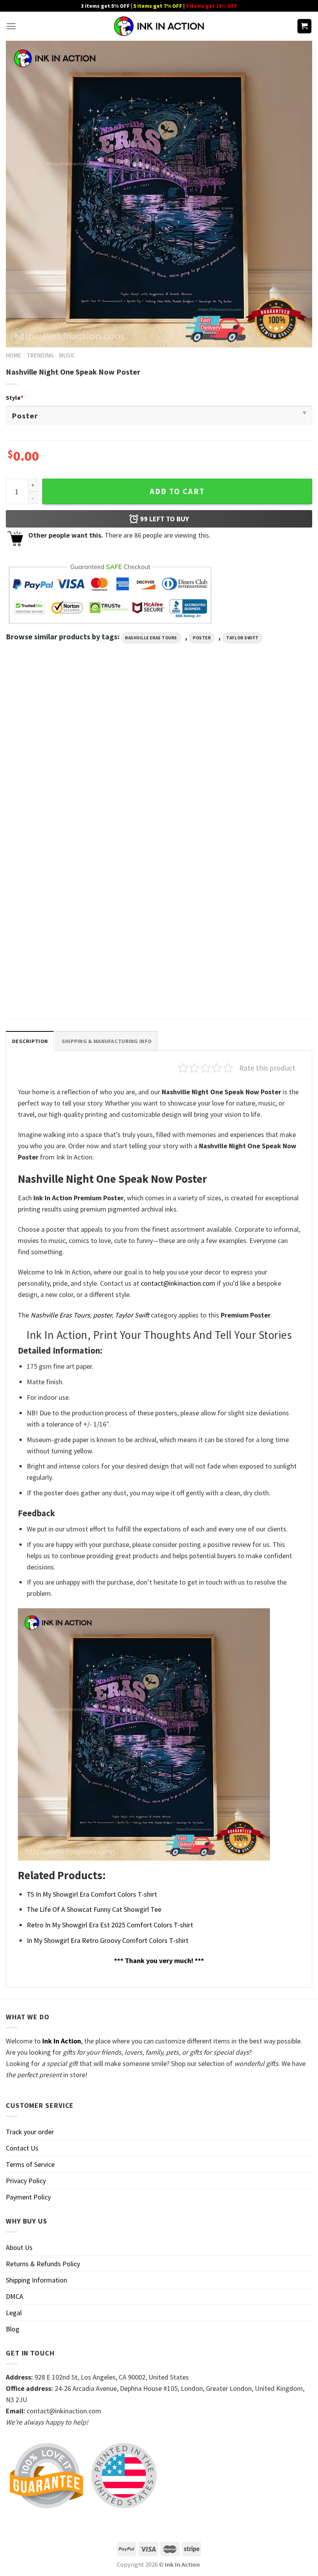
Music (67, 355)
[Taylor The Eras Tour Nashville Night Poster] (159, 751)
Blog (13, 2329)
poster (202, 638)
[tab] (30, 1041)
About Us (19, 2247)
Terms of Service (30, 2164)
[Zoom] (17, 337)
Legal (14, 2313)
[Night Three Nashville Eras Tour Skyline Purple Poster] (54, 913)
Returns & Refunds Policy (43, 2264)
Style (15, 398)
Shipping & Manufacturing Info (107, 1041)
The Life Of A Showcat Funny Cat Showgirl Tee (94, 1909)
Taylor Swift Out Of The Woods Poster (47, 822)
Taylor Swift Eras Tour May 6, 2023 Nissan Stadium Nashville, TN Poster (260, 826)
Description (30, 1041)
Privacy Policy (26, 2181)
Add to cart (177, 491)
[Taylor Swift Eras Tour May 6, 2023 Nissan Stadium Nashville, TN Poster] (264, 751)
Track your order (30, 2132)
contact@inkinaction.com (178, 1283)
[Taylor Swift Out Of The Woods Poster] (54, 751)
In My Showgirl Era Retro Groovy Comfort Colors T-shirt (108, 1940)
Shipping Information (36, 2280)
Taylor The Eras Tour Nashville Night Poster (151, 822)
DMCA (15, 2296)
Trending (40, 355)
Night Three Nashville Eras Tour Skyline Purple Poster (48, 984)
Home (13, 355)
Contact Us (22, 2148)
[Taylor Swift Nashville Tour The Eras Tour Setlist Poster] (159, 913)
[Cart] (305, 26)
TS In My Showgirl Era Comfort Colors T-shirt (92, 1894)
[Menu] (11, 26)
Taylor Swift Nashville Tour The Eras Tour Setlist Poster (159, 984)
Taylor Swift (242, 638)
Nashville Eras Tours (151, 638)
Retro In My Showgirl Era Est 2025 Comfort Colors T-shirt (110, 1925)
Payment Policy (28, 2197)
